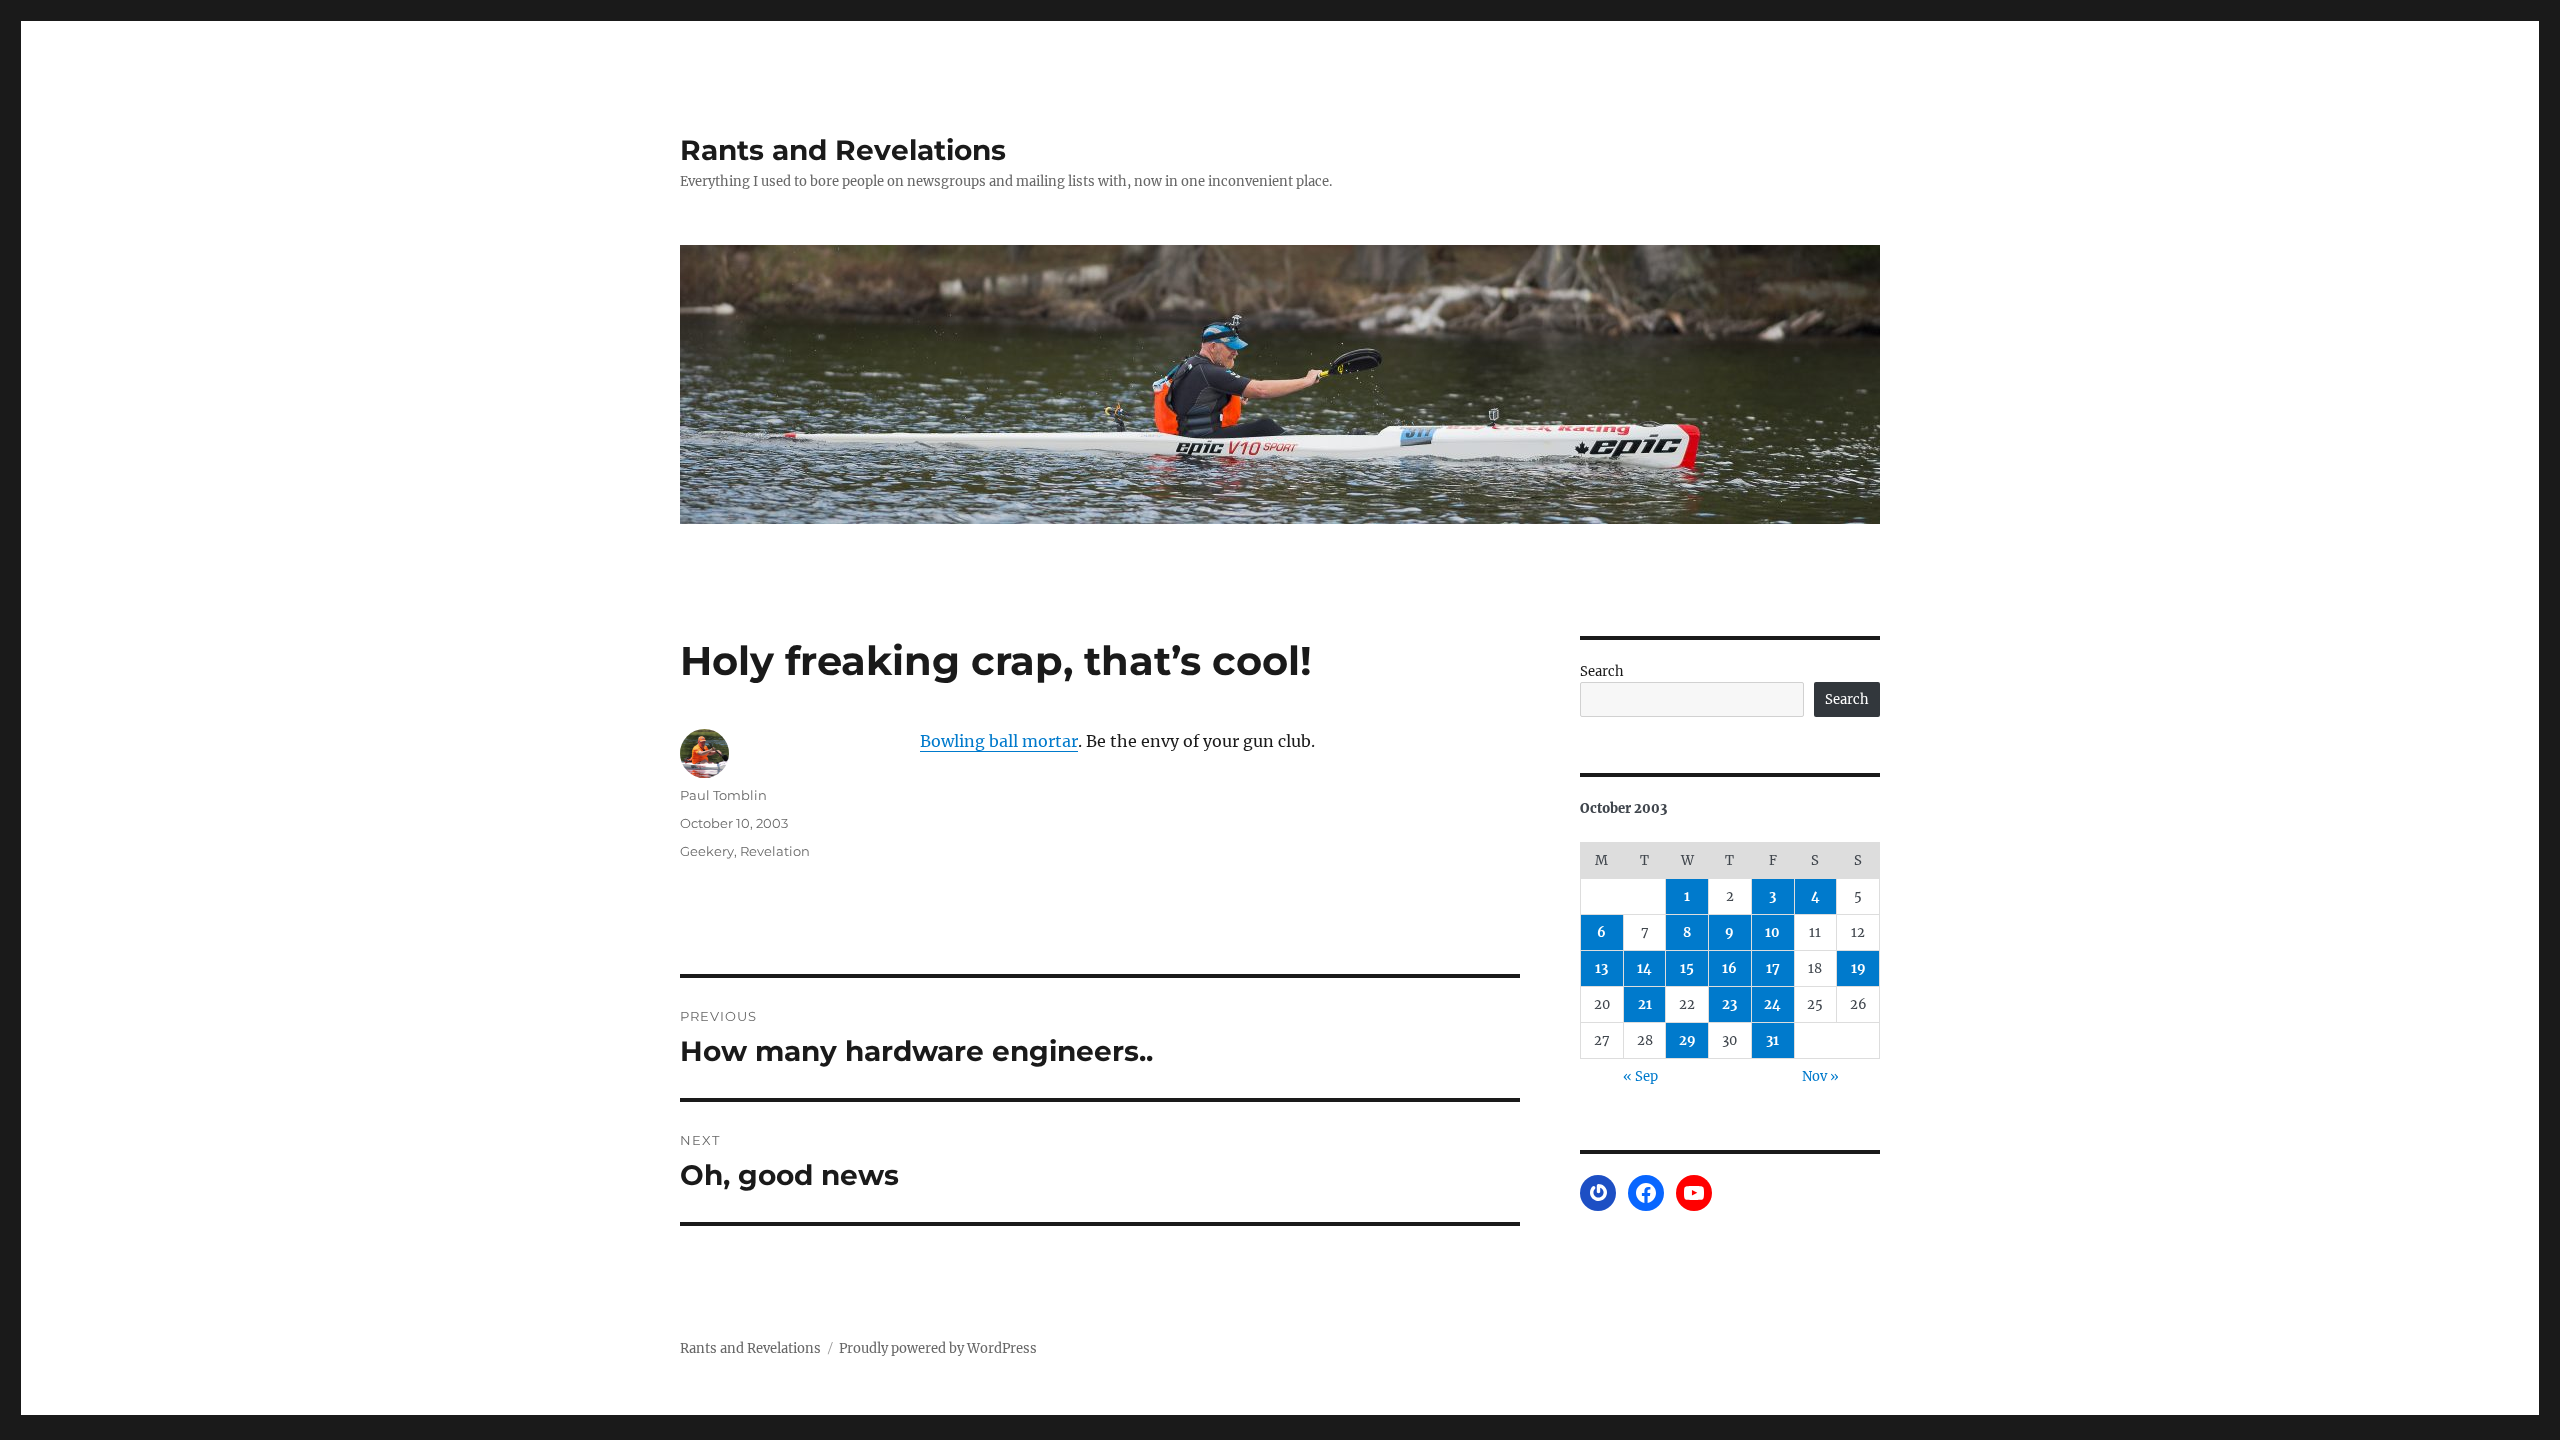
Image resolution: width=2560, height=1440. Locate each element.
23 (1729, 1004)
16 (1729, 968)
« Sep (1640, 1076)
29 (1687, 1040)
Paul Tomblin (723, 795)
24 (1772, 1004)
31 (1772, 1040)
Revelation (775, 851)
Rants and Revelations (843, 150)
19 (1858, 968)
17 (1773, 968)
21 (1645, 1004)
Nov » (1820, 1076)
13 (1601, 968)
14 (1644, 968)
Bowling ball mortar (999, 741)
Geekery (707, 851)
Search (1602, 671)
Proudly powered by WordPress (938, 1348)
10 (1772, 932)
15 (1687, 968)
